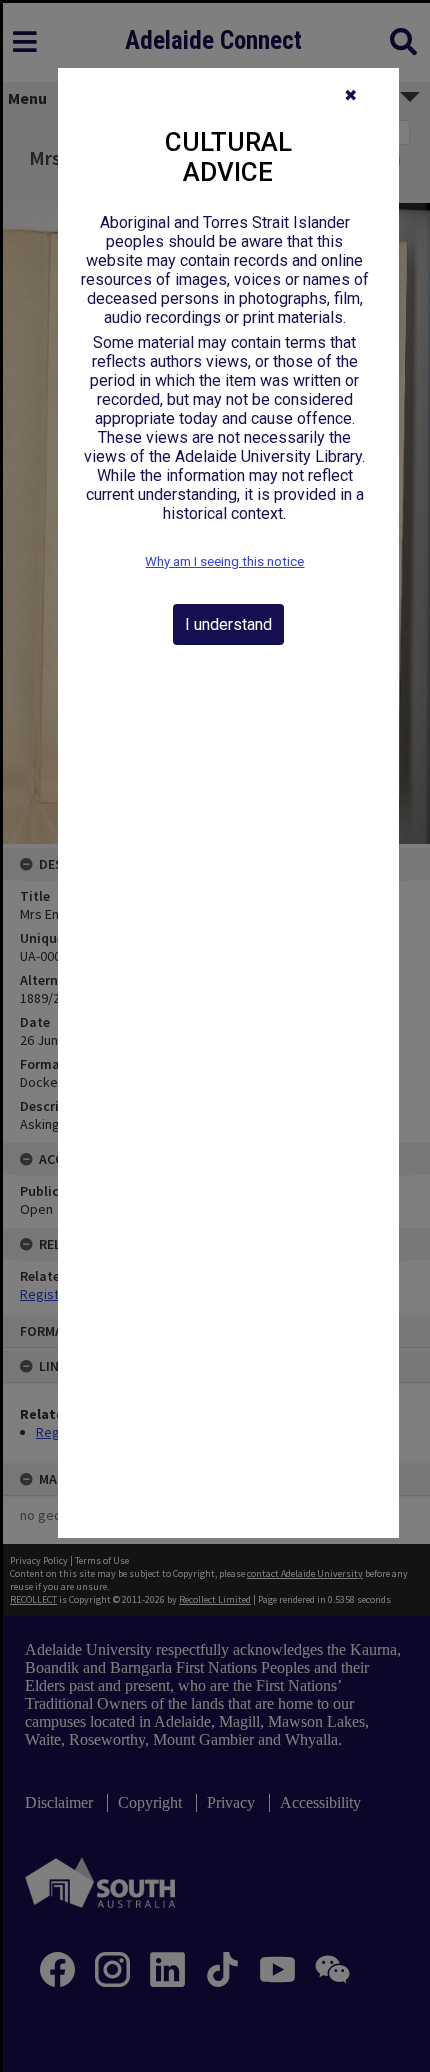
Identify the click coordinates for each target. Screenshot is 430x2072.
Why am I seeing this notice (224, 561)
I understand (228, 624)
